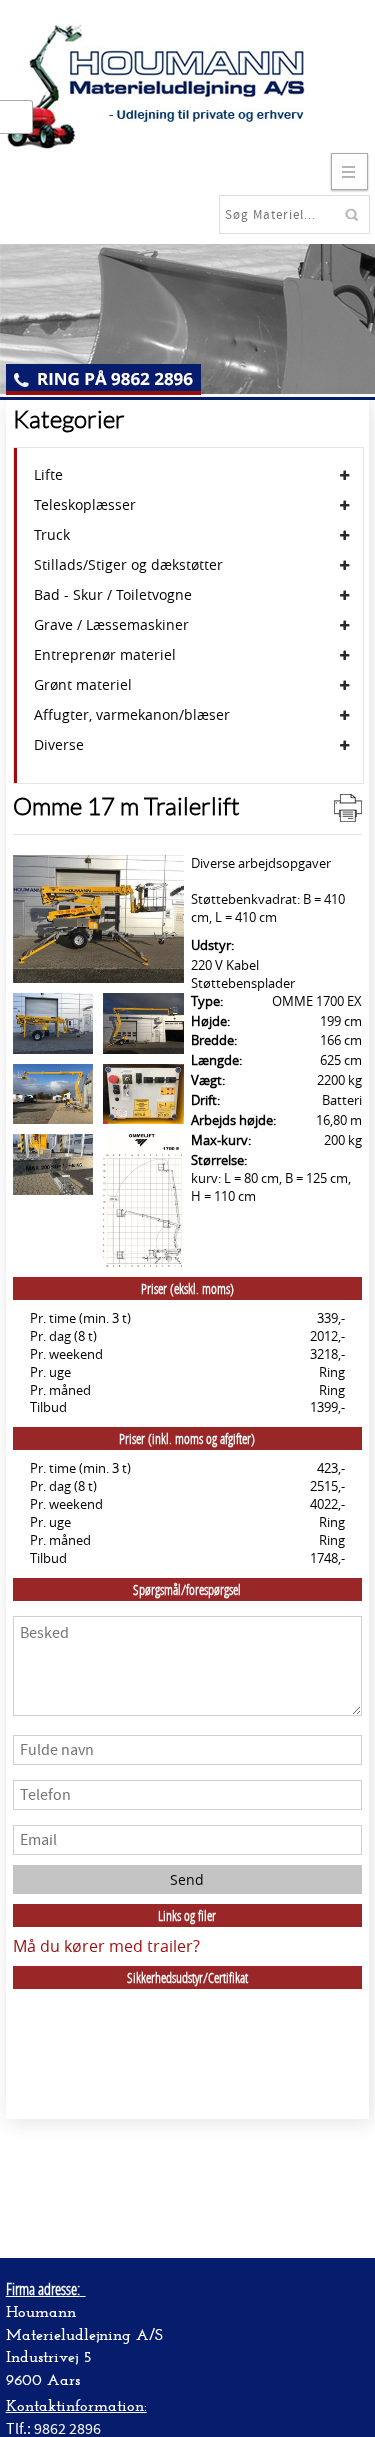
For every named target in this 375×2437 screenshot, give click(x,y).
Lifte (48, 475)
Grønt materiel (83, 685)
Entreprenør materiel (105, 655)
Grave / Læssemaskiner (111, 625)
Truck (52, 535)
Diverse (59, 745)
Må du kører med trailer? (106, 1946)
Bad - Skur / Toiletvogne (113, 595)
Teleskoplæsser (85, 505)
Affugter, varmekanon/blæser (132, 715)
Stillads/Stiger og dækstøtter (128, 565)
